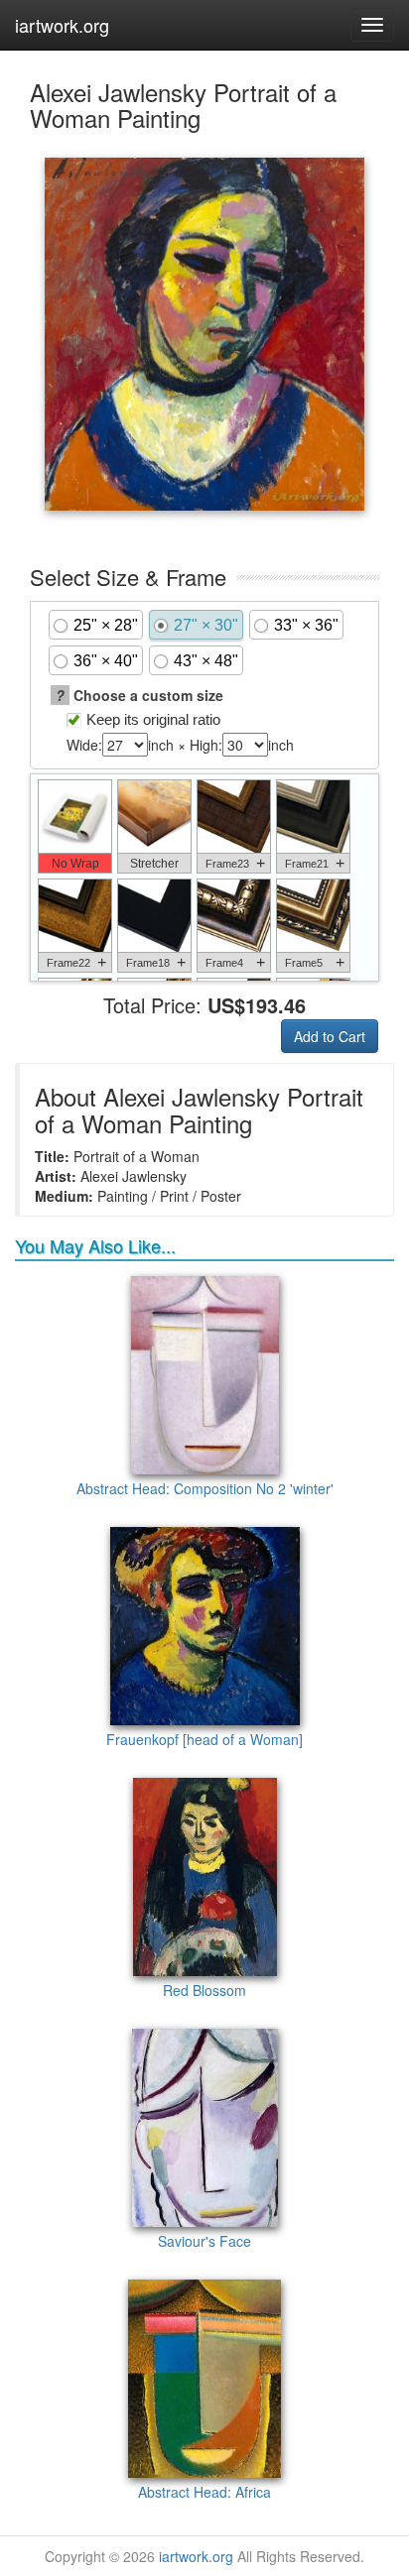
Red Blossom (204, 1990)
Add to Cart (330, 1036)
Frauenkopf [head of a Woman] (204, 1739)
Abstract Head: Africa (204, 2492)
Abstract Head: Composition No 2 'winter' (205, 1488)
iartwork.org (62, 25)
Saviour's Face (204, 2241)
